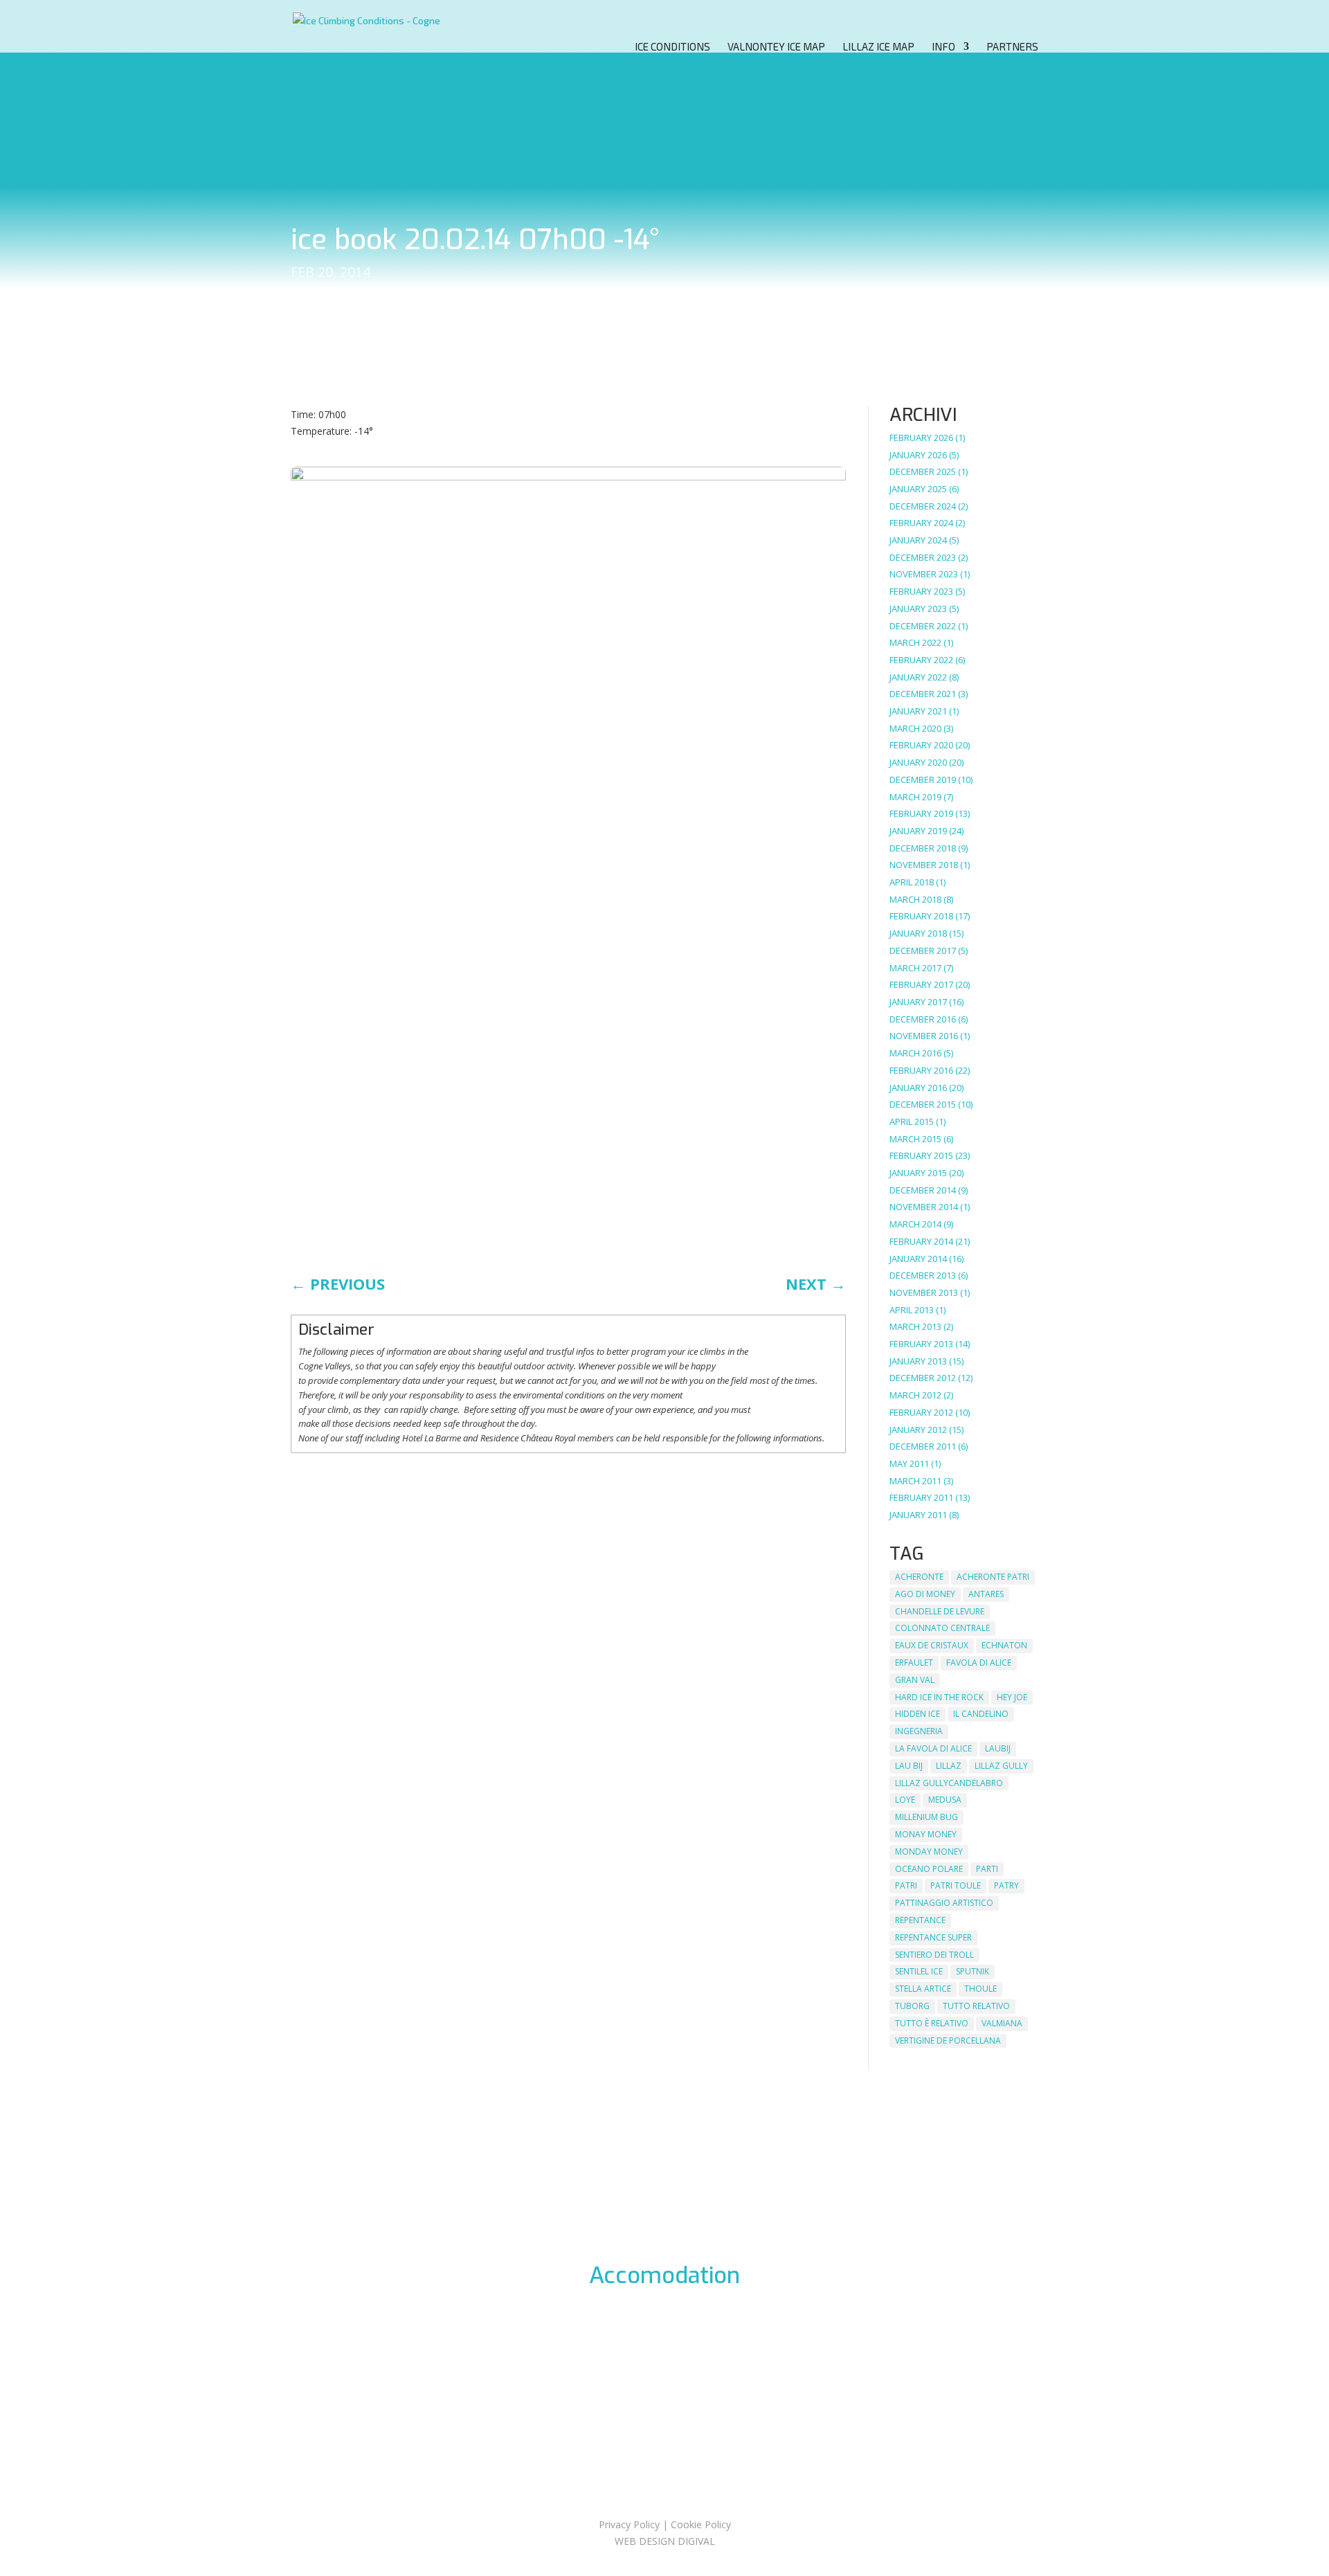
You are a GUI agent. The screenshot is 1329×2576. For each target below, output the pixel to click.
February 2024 (921, 523)
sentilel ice (919, 1971)
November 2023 (924, 574)
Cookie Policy (701, 2524)
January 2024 (918, 540)
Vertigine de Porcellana (948, 2041)
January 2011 (918, 1515)
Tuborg (912, 2006)
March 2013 (915, 1326)
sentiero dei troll (934, 1955)
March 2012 (915, 1395)
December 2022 (923, 626)
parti (987, 1869)
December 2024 (923, 506)
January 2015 (918, 1173)
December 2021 (923, 694)
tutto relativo (976, 2006)
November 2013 (924, 1292)
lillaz (949, 1766)
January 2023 (918, 609)
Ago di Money (925, 1594)
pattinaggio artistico (944, 1903)
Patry (1006, 1885)
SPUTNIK (973, 1971)
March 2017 (915, 968)
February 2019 (921, 813)
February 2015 (921, 1155)
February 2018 (921, 916)
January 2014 (918, 1259)
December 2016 (923, 1019)
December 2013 (923, 1275)
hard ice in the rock (939, 1697)
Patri (906, 1885)
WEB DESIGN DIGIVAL (665, 2541)
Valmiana (1002, 2023)
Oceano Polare (929, 1869)
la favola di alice (933, 1748)
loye (905, 1800)
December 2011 (923, 1446)
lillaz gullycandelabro (949, 1783)
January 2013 (918, 1361)
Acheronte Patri (993, 1577)
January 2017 (918, 1002)
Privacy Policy (629, 2524)
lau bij (909, 1766)
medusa (945, 1800)
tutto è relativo (932, 2023)
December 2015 (923, 1104)
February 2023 (921, 591)
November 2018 (924, 865)
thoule (980, 1989)
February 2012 (921, 1412)
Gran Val (915, 1680)
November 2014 (924, 1207)
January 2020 (918, 762)
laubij (998, 1748)
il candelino (981, 1714)
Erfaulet (914, 1663)
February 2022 (921, 660)
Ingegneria (919, 1731)
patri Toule (956, 1885)
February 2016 (921, 1070)
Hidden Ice (917, 1714)
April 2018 (912, 882)
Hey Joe (1012, 1697)
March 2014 (915, 1224)
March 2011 (915, 1481)
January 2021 (918, 711)
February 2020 (921, 745)
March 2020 (915, 728)
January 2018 (918, 933)
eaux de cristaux (932, 1645)
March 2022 (915, 642)
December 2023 (923, 557)
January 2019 (918, 831)
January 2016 (918, 1088)
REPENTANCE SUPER (933, 1937)
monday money (929, 1852)
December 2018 (923, 848)
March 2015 (915, 1139)
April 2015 (912, 1122)
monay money (926, 1834)
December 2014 (923, 1190)
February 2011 (921, 1497)
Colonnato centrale (942, 1628)
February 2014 (921, 1241)
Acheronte (919, 1577)
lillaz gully (1001, 1766)
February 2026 (921, 438)
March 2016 (915, 1053)
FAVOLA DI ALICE (979, 1663)
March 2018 (915, 899)
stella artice (923, 1989)
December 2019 (923, 780)
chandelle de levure (940, 1611)
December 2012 (923, 1378)
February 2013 (921, 1344)
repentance (920, 1920)
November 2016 (924, 1036)
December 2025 (923, 471)
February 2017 (921, 984)
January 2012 (918, 1430)
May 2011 (909, 1463)
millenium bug (926, 1817)
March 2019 (915, 797)
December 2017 (923, 951)
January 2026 (918, 455)
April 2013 (912, 1310)
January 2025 (918, 489)
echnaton (1004, 1645)
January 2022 (918, 677)
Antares (986, 1594)
